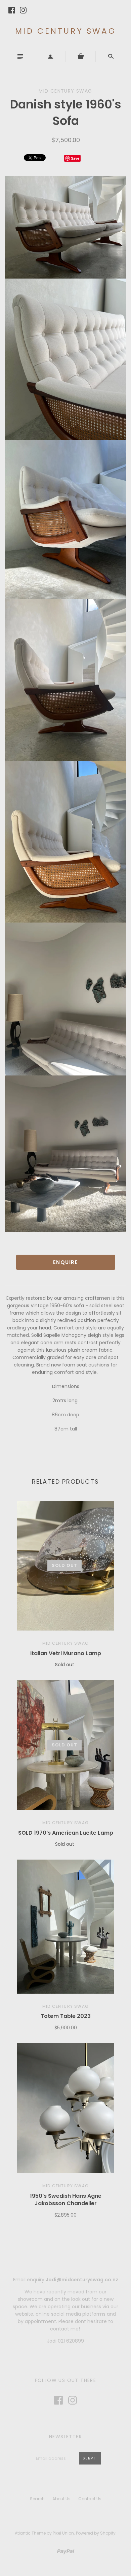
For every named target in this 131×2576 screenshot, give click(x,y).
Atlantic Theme (30, 2533)
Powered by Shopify (96, 2533)
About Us (61, 2499)
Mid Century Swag (66, 31)
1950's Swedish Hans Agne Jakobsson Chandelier (66, 2200)
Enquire (66, 1262)
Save (75, 158)
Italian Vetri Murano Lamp (66, 1653)
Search (37, 2499)
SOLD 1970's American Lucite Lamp (66, 1833)
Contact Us (90, 2499)
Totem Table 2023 (66, 2016)
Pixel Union (63, 2533)
